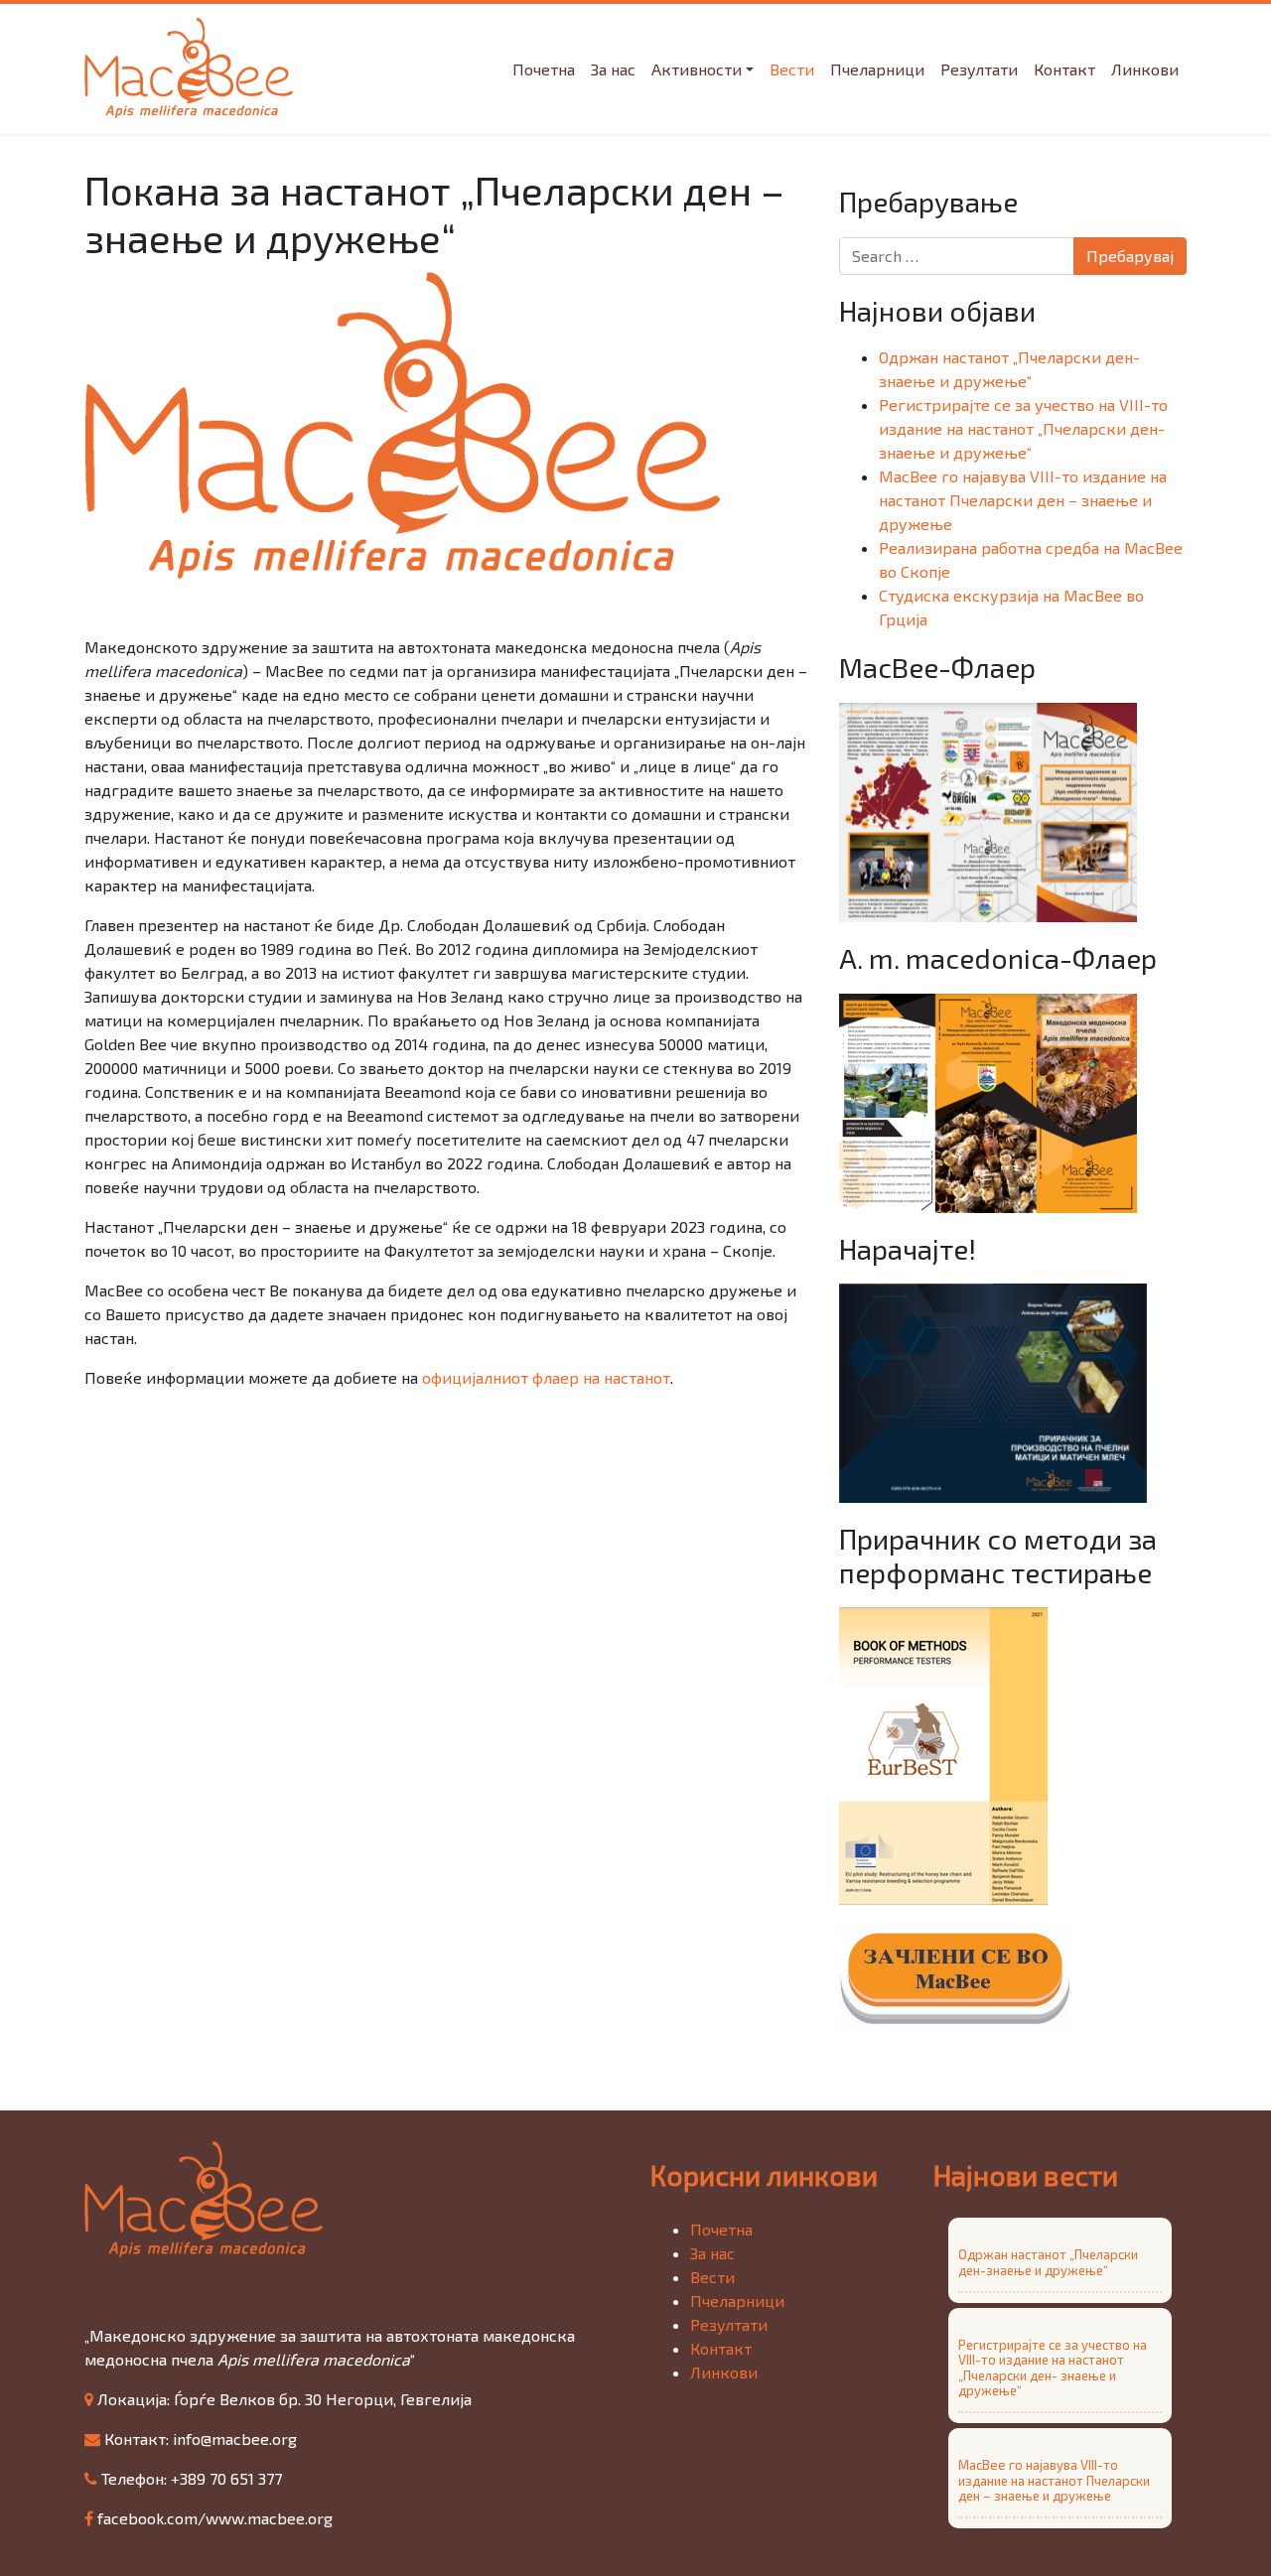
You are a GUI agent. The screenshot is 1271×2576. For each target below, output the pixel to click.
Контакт (1064, 69)
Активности (697, 69)
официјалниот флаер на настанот (546, 1377)
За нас (613, 69)
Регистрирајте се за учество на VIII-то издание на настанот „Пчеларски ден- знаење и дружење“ (1023, 428)
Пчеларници (877, 69)
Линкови (1145, 69)
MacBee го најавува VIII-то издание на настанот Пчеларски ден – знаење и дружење (1023, 500)
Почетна (544, 69)
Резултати (979, 69)
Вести (792, 69)
